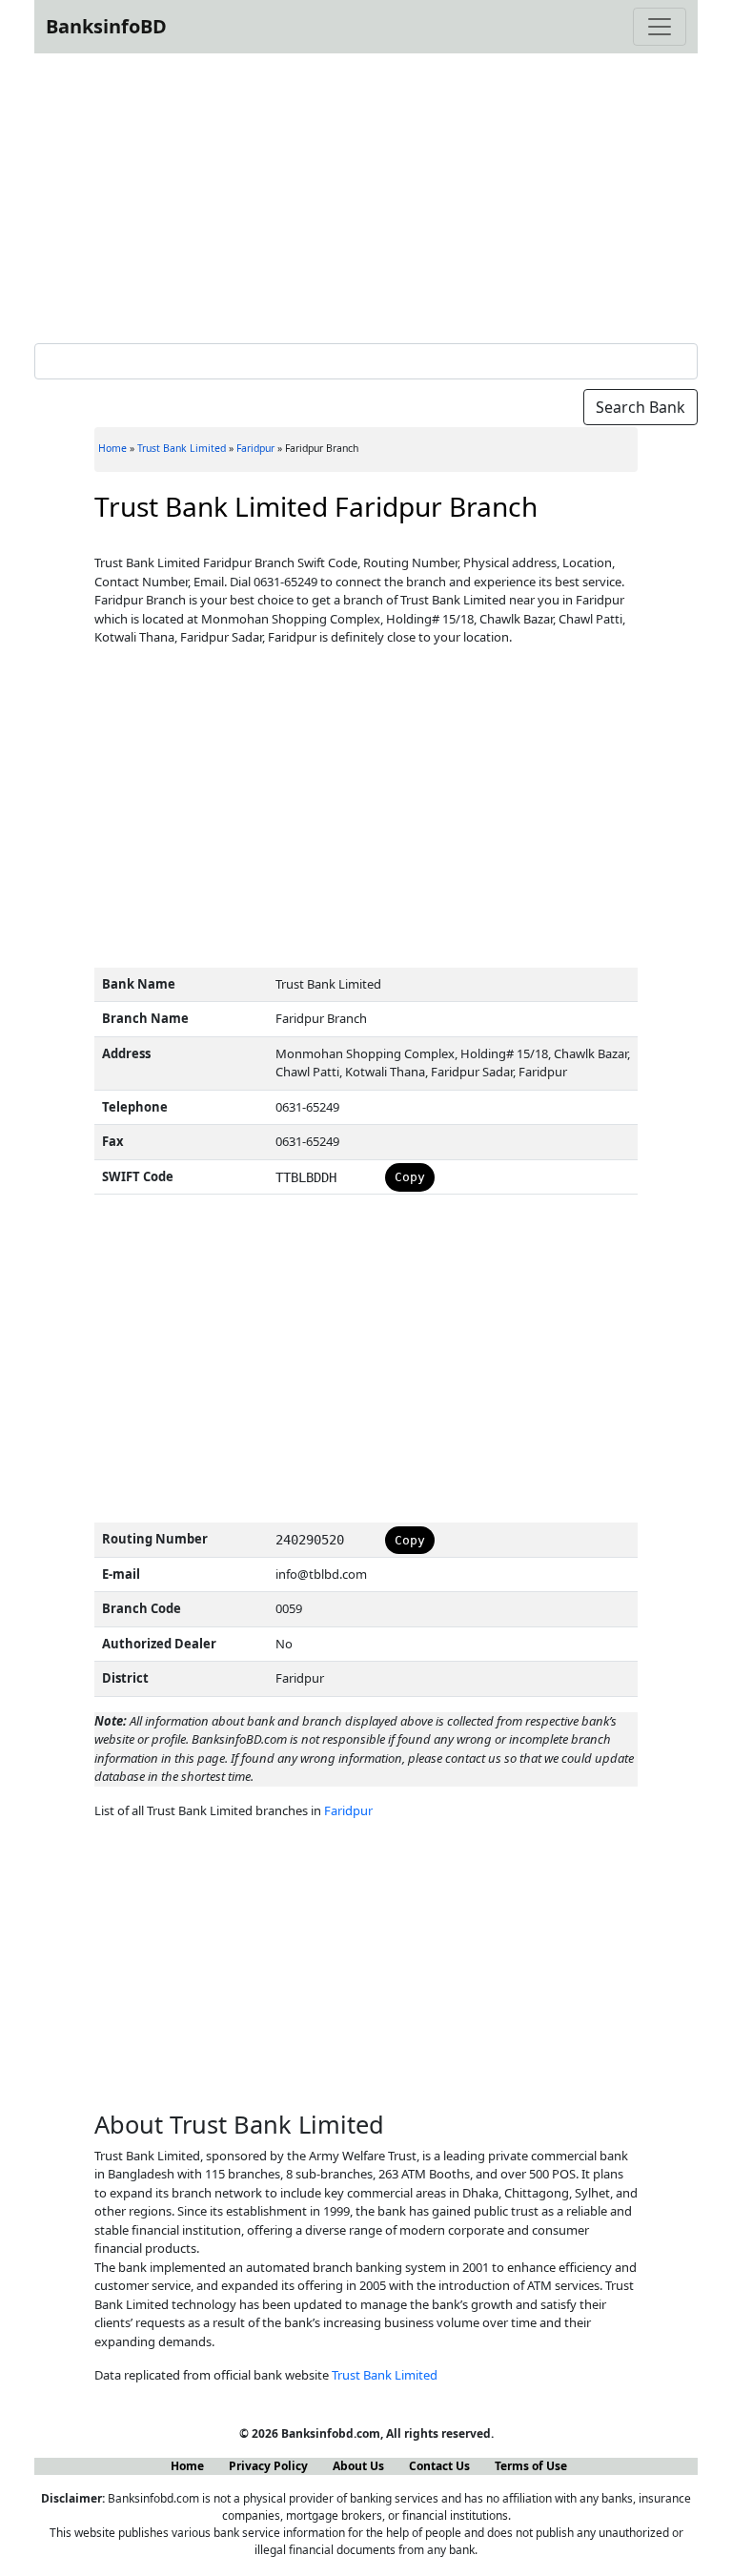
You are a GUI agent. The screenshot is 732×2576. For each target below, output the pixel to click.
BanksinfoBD (106, 26)
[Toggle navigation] (660, 27)
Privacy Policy (268, 2466)
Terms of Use (531, 2466)
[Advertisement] (366, 194)
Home (112, 448)
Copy (410, 1177)
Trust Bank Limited (182, 448)
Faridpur (255, 448)
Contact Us (439, 2466)
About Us (358, 2466)
